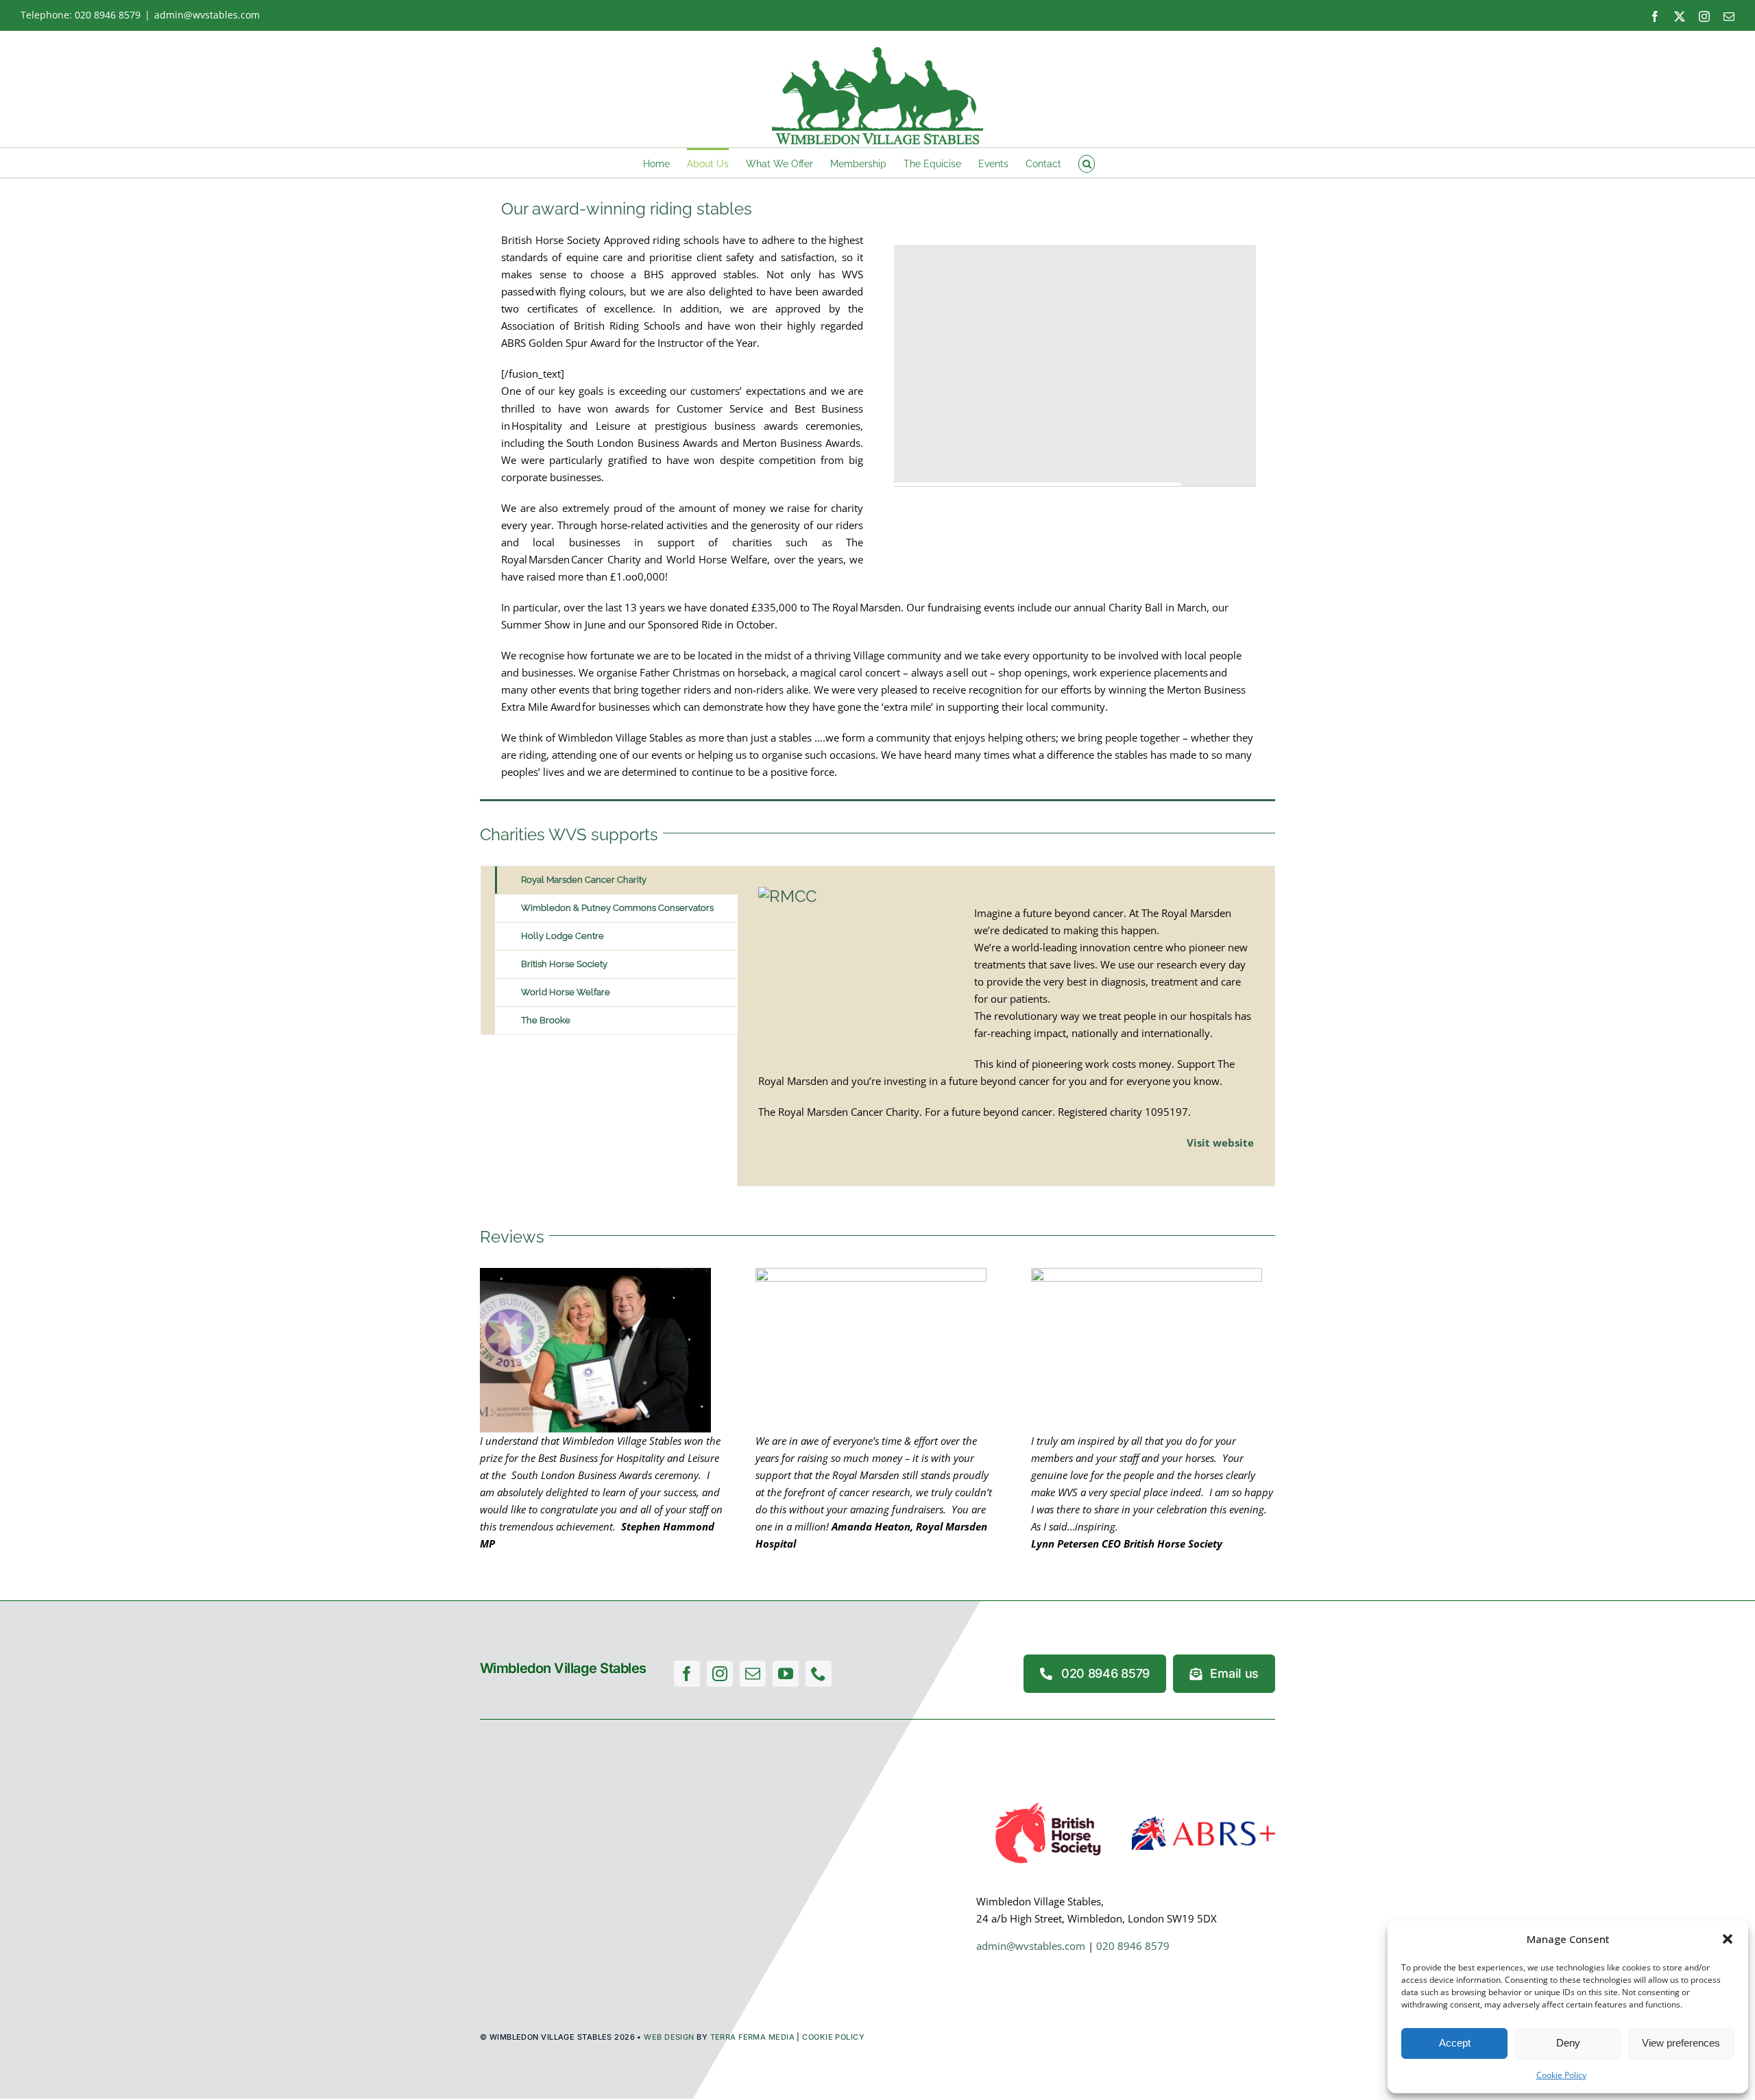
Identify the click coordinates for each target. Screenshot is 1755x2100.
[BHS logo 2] (1048, 1802)
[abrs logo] (1203, 1821)
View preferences (1681, 2043)
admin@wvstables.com (207, 15)
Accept (1455, 2043)
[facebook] (687, 1674)
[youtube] (786, 1674)
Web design (669, 2037)
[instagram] (720, 1674)
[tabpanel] (1006, 1026)
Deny (1568, 2043)
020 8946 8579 (108, 15)
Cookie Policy (1561, 2075)
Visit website (1220, 1143)
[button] (1728, 1939)
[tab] (616, 880)
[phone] (819, 1674)
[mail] (753, 1674)
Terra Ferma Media (752, 2037)
